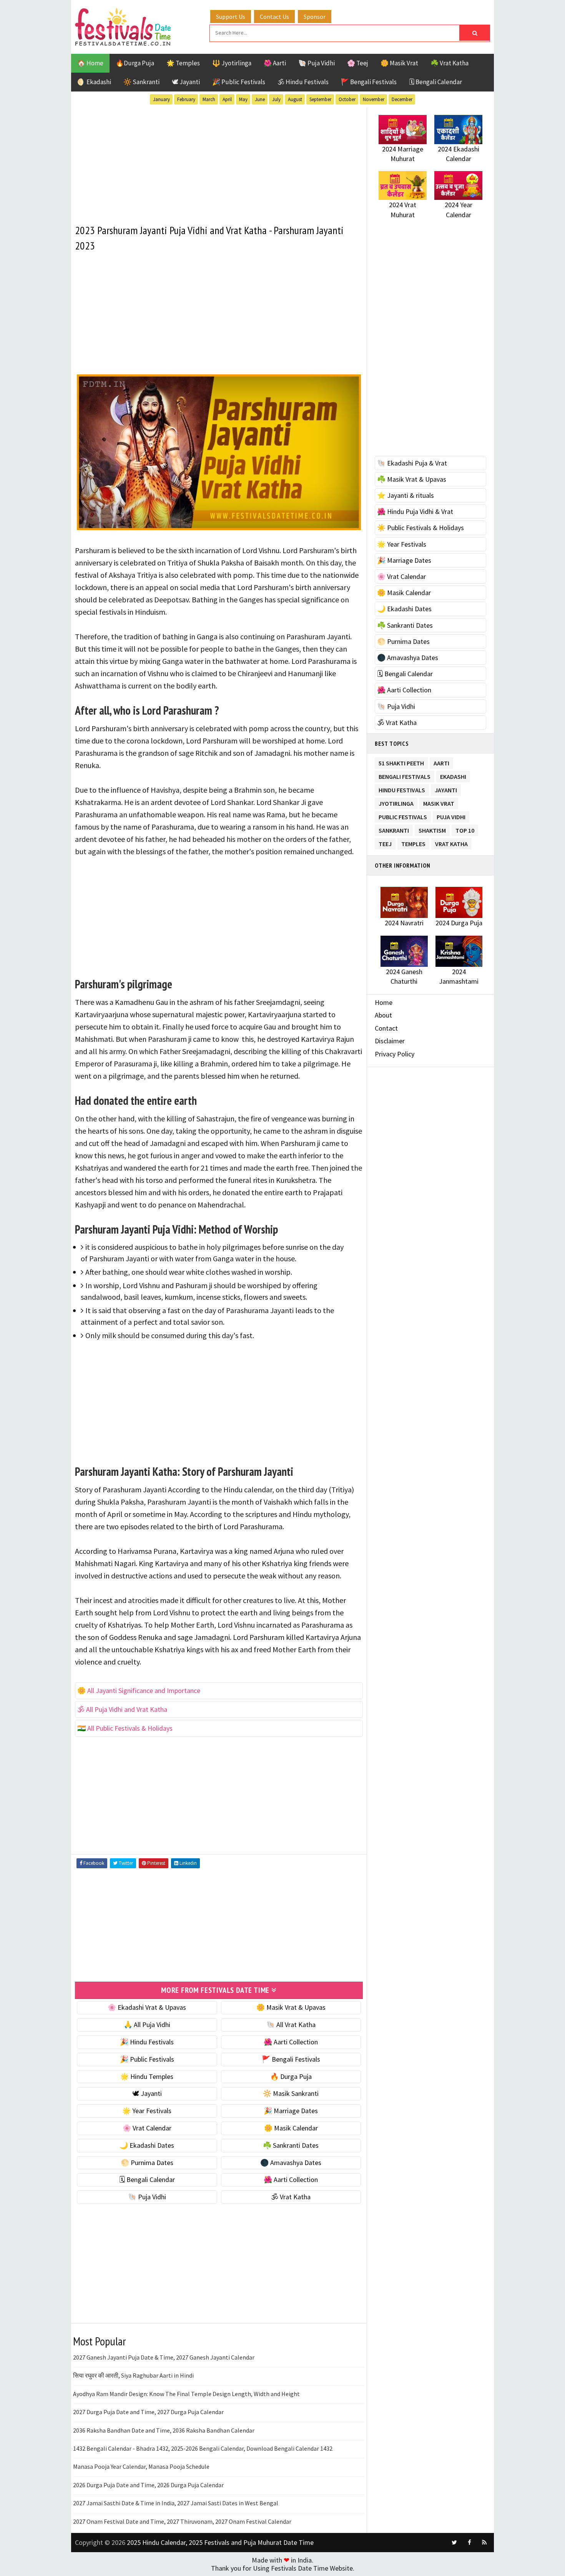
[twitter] (454, 2543)
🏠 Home (90, 63)
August (295, 99)
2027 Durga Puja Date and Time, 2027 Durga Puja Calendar (148, 2412)
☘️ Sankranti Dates (291, 2145)
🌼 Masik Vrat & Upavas (291, 2007)
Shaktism (432, 829)
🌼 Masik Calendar (291, 2128)
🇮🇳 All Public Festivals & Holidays (125, 1728)
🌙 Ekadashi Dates (147, 2145)
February (186, 99)
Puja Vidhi (451, 816)
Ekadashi (453, 775)
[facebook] (469, 2543)
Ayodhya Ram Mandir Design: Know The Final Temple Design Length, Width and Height (186, 2394)
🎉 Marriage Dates (291, 2111)
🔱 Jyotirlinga (232, 63)
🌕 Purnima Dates (147, 2163)
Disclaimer (390, 1041)
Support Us (231, 17)
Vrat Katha (451, 842)
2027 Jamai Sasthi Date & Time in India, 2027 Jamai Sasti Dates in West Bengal (176, 2503)
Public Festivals (403, 816)
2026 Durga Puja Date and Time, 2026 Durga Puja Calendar (148, 2485)
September (320, 99)
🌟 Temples (183, 63)
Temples (413, 842)
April (227, 99)
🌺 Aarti (275, 63)
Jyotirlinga (396, 802)
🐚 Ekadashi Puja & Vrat (412, 463)
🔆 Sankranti (141, 82)
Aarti (441, 762)
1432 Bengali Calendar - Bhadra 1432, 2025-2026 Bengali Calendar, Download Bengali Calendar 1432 (203, 2448)
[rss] (484, 2543)
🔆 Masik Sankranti (291, 2093)
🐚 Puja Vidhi (317, 63)
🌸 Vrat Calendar (147, 2128)
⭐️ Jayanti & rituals (405, 495)
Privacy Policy (395, 1054)
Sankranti (394, 829)
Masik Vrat (439, 802)
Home (384, 1002)
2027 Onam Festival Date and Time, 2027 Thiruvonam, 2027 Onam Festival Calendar (182, 2521)
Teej (385, 842)
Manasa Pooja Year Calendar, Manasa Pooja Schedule (141, 2466)
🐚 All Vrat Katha (291, 2025)
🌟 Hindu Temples (147, 2076)
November (374, 99)
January (161, 99)
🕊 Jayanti (186, 82)
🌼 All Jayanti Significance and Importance (139, 1690)
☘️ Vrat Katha (450, 63)
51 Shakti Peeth (401, 762)
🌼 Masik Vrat (399, 63)
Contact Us (274, 17)
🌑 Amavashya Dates (291, 2163)
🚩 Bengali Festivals (369, 82)
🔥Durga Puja (135, 63)
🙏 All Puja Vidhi (147, 2025)
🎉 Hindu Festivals (147, 2042)
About (383, 1015)
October (347, 99)
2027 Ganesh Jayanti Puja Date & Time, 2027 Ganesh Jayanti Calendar (164, 2357)
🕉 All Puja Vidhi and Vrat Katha (122, 1709)
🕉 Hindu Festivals (303, 82)
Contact (386, 1028)
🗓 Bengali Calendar (435, 82)
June (260, 99)
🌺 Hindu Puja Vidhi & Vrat (415, 511)
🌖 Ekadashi (94, 82)
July (276, 99)
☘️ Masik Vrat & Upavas (412, 479)
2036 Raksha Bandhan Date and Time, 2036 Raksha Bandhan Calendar (164, 2430)
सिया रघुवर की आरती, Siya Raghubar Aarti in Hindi (133, 2375)
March (209, 99)
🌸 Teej (358, 63)
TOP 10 (465, 829)
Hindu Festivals (402, 789)
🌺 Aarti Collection (291, 2042)
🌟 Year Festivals (147, 2111)
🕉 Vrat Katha (291, 2197)
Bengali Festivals (405, 775)
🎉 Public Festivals (239, 82)
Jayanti (446, 789)
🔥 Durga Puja (291, 2076)
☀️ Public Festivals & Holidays (420, 528)
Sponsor (315, 17)
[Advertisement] (219, 161)
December (402, 99)
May (243, 99)
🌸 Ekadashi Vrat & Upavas (147, 2007)
